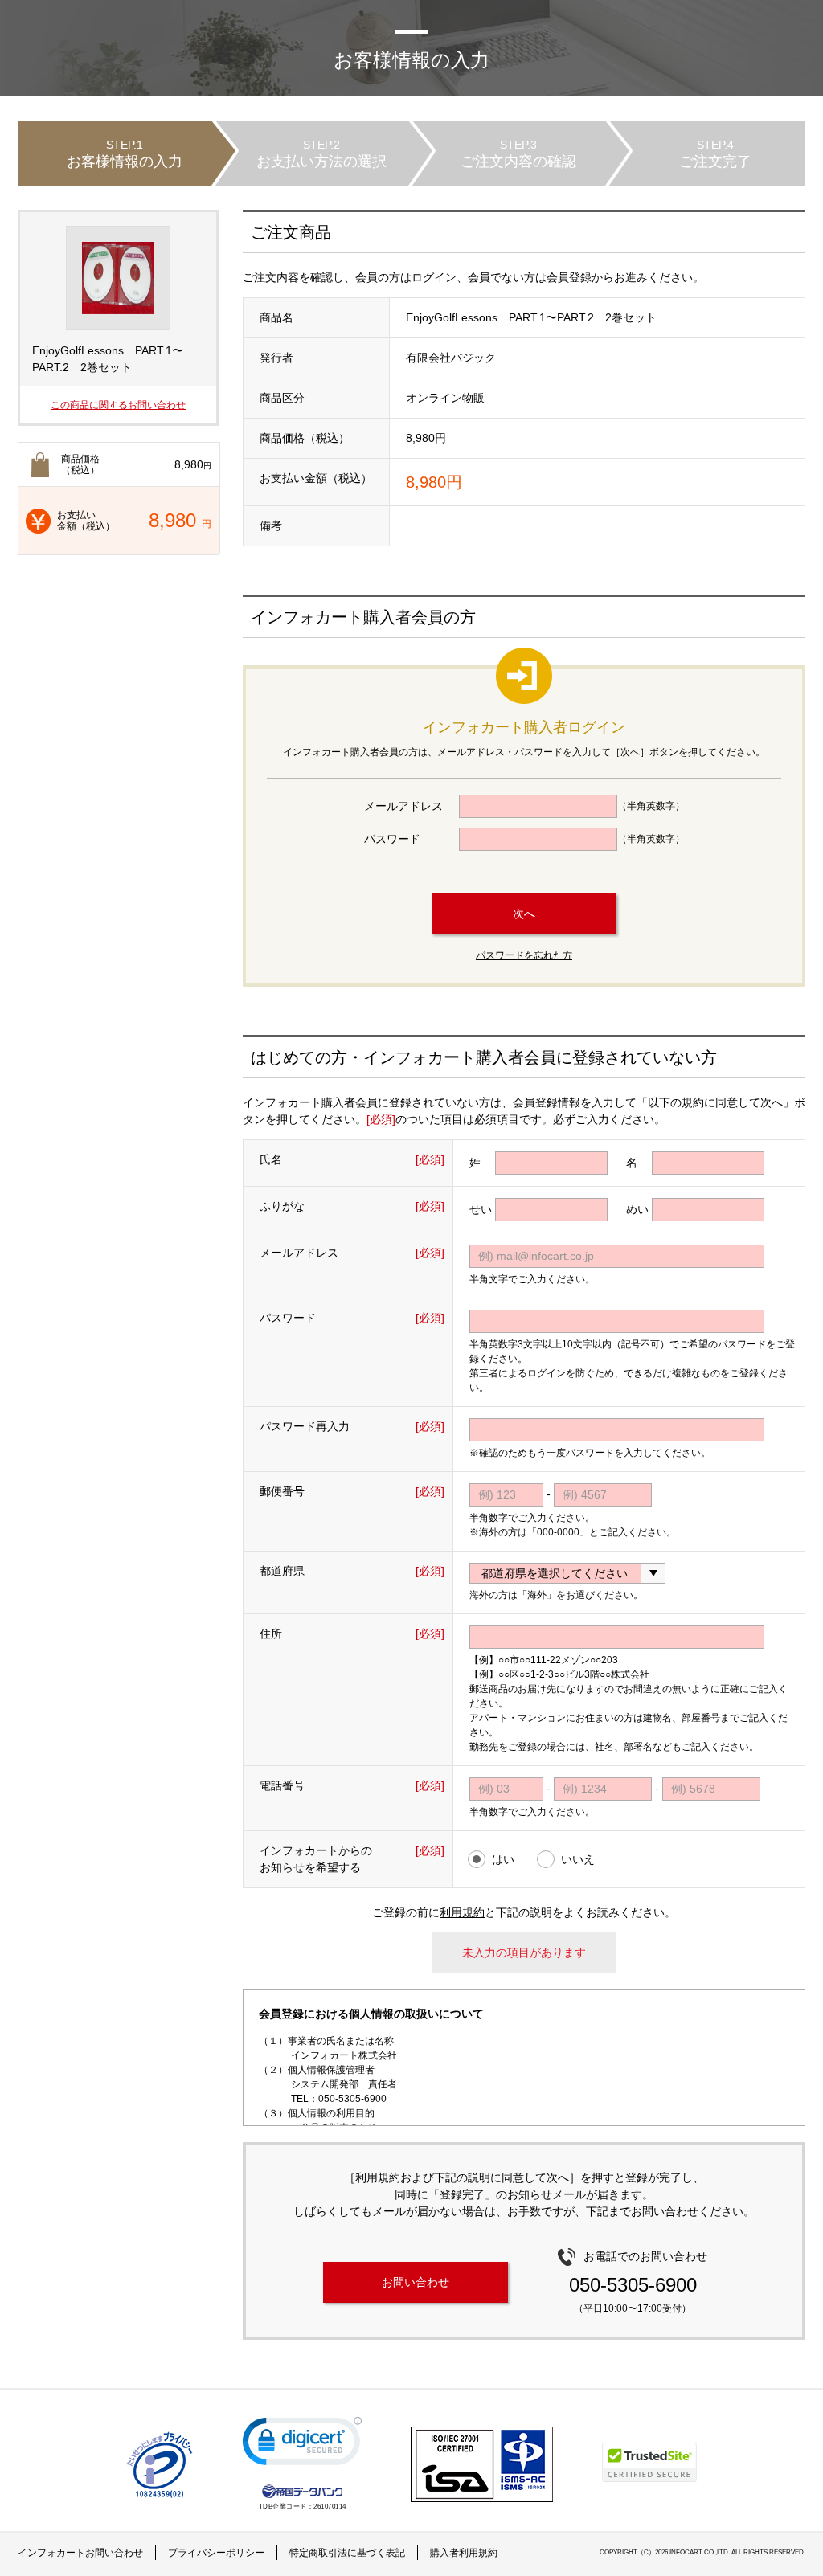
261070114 (330, 2506)
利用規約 (462, 1912)
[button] (302, 2445)
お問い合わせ (416, 2282)
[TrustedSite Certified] (649, 2462)
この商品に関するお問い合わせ (118, 405)
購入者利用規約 (464, 2553)
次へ (524, 914)
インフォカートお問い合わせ (80, 2553)
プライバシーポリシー (216, 2553)
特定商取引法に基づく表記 (347, 2553)
